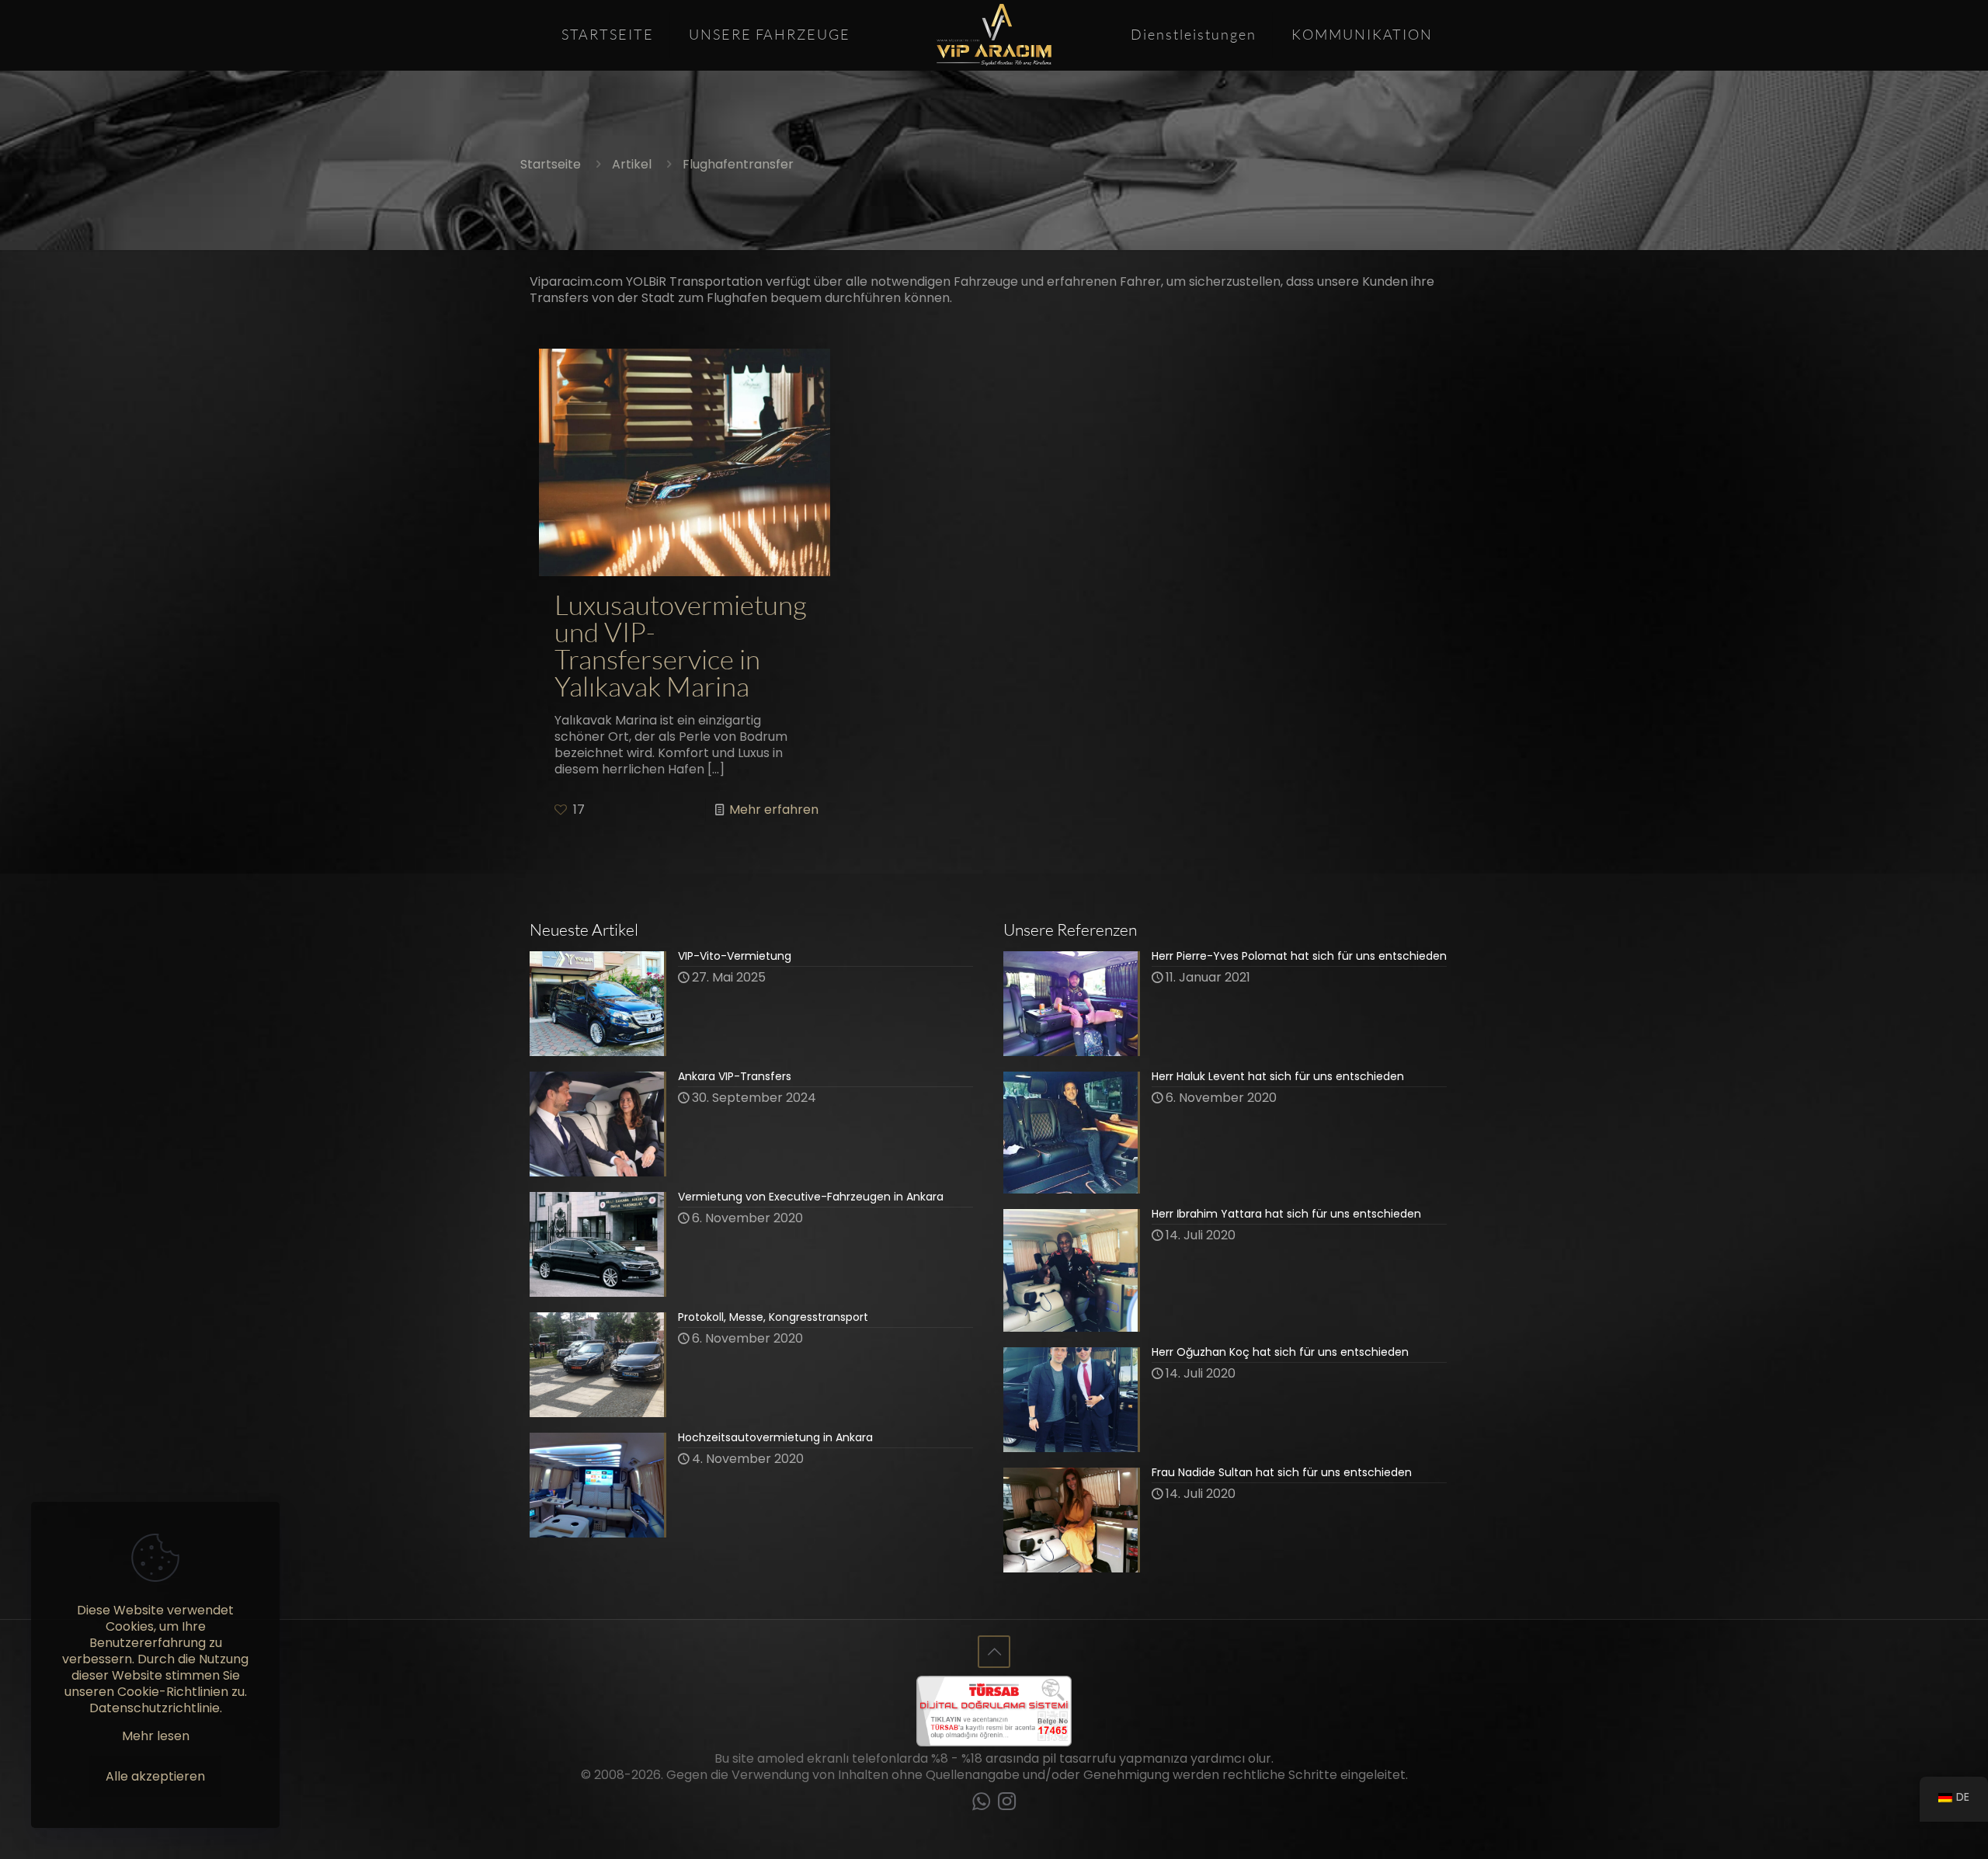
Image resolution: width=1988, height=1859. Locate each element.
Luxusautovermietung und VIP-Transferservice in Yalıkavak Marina (681, 646)
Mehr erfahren (774, 810)
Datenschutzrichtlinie (155, 1708)
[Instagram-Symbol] (1007, 1804)
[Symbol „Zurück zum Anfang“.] (994, 1652)
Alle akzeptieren (155, 1776)
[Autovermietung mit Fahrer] (994, 35)
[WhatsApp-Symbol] (981, 1804)
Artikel (632, 164)
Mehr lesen (156, 1736)
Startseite (551, 164)
